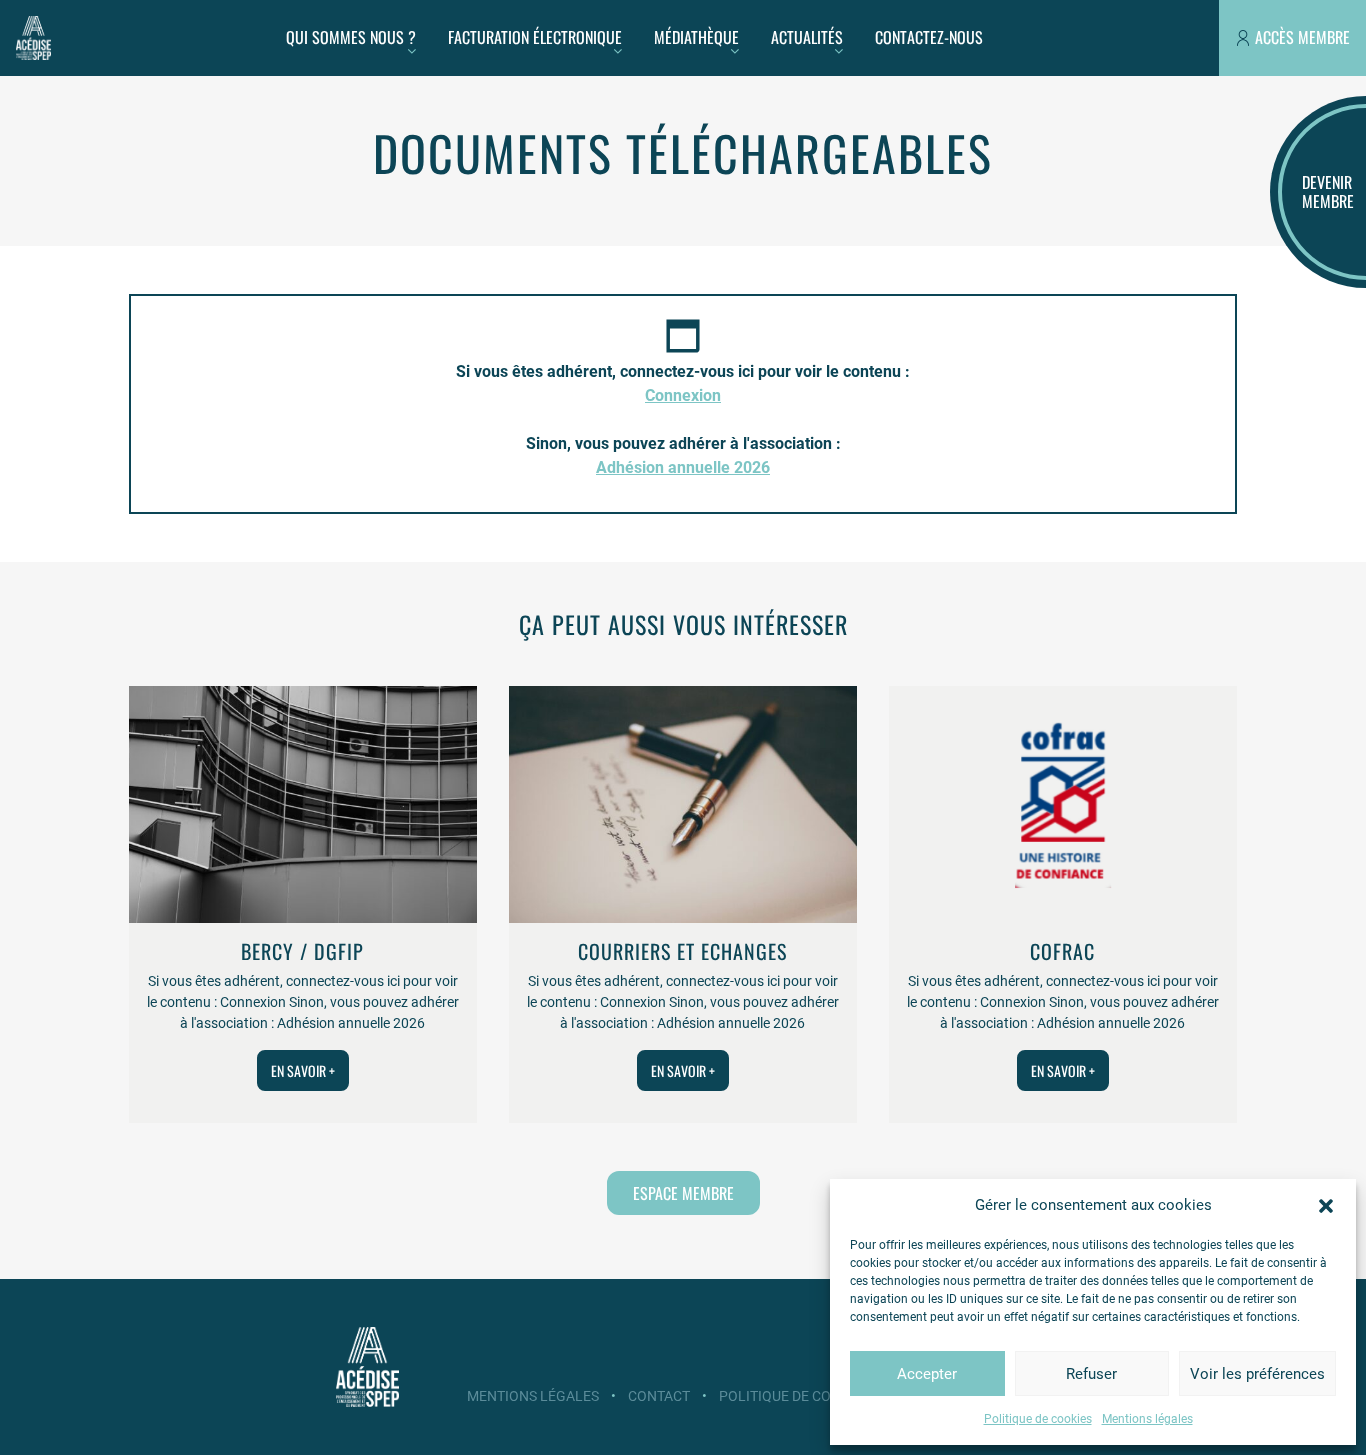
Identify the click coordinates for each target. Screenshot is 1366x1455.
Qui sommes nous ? (351, 37)
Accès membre (1302, 37)
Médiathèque (696, 37)
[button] (1326, 1205)
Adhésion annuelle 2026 (683, 467)
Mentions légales (1147, 1419)
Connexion (683, 395)
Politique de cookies (1038, 1419)
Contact (659, 1396)
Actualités (807, 37)
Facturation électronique (535, 37)
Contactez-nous (929, 37)
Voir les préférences (1257, 1374)
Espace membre (683, 1193)
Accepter (927, 1374)
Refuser (1091, 1374)
